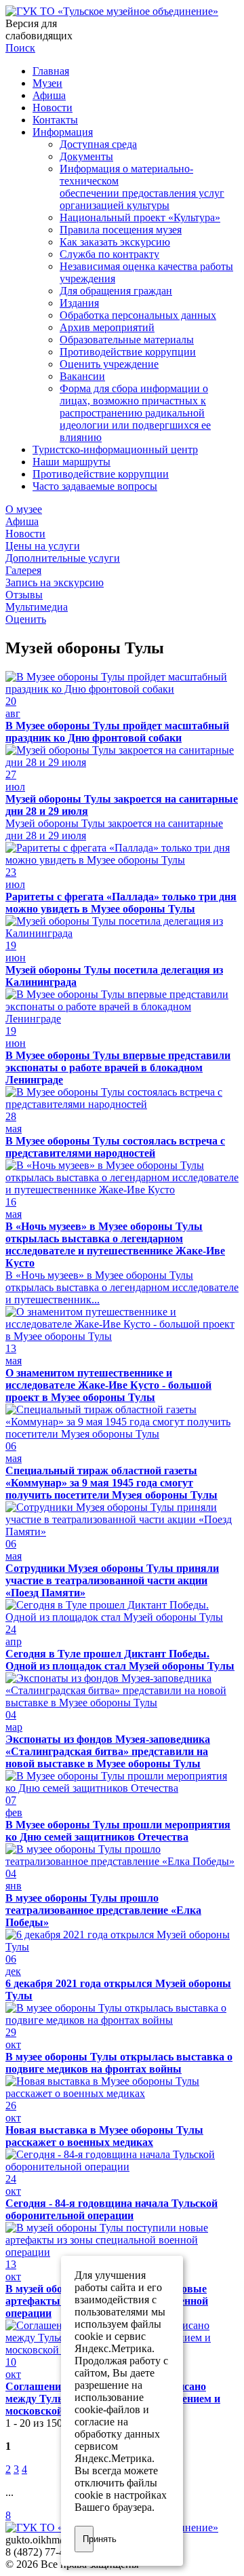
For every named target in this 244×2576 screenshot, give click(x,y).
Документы (86, 156)
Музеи (47, 83)
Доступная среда (98, 144)
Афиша (49, 95)
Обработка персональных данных (138, 315)
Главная (51, 71)
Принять (88, 2539)
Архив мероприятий (107, 327)
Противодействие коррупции (128, 352)
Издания (79, 303)
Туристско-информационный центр (115, 449)
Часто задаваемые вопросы (95, 486)
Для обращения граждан (116, 291)
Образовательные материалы (127, 340)
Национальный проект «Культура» (140, 217)
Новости (53, 108)
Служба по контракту (109, 254)
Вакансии (82, 376)
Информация (63, 132)
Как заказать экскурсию (115, 242)
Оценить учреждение (109, 364)
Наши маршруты (72, 462)
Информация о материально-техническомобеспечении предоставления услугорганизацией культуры (142, 187)
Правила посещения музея (121, 230)
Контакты (55, 120)
